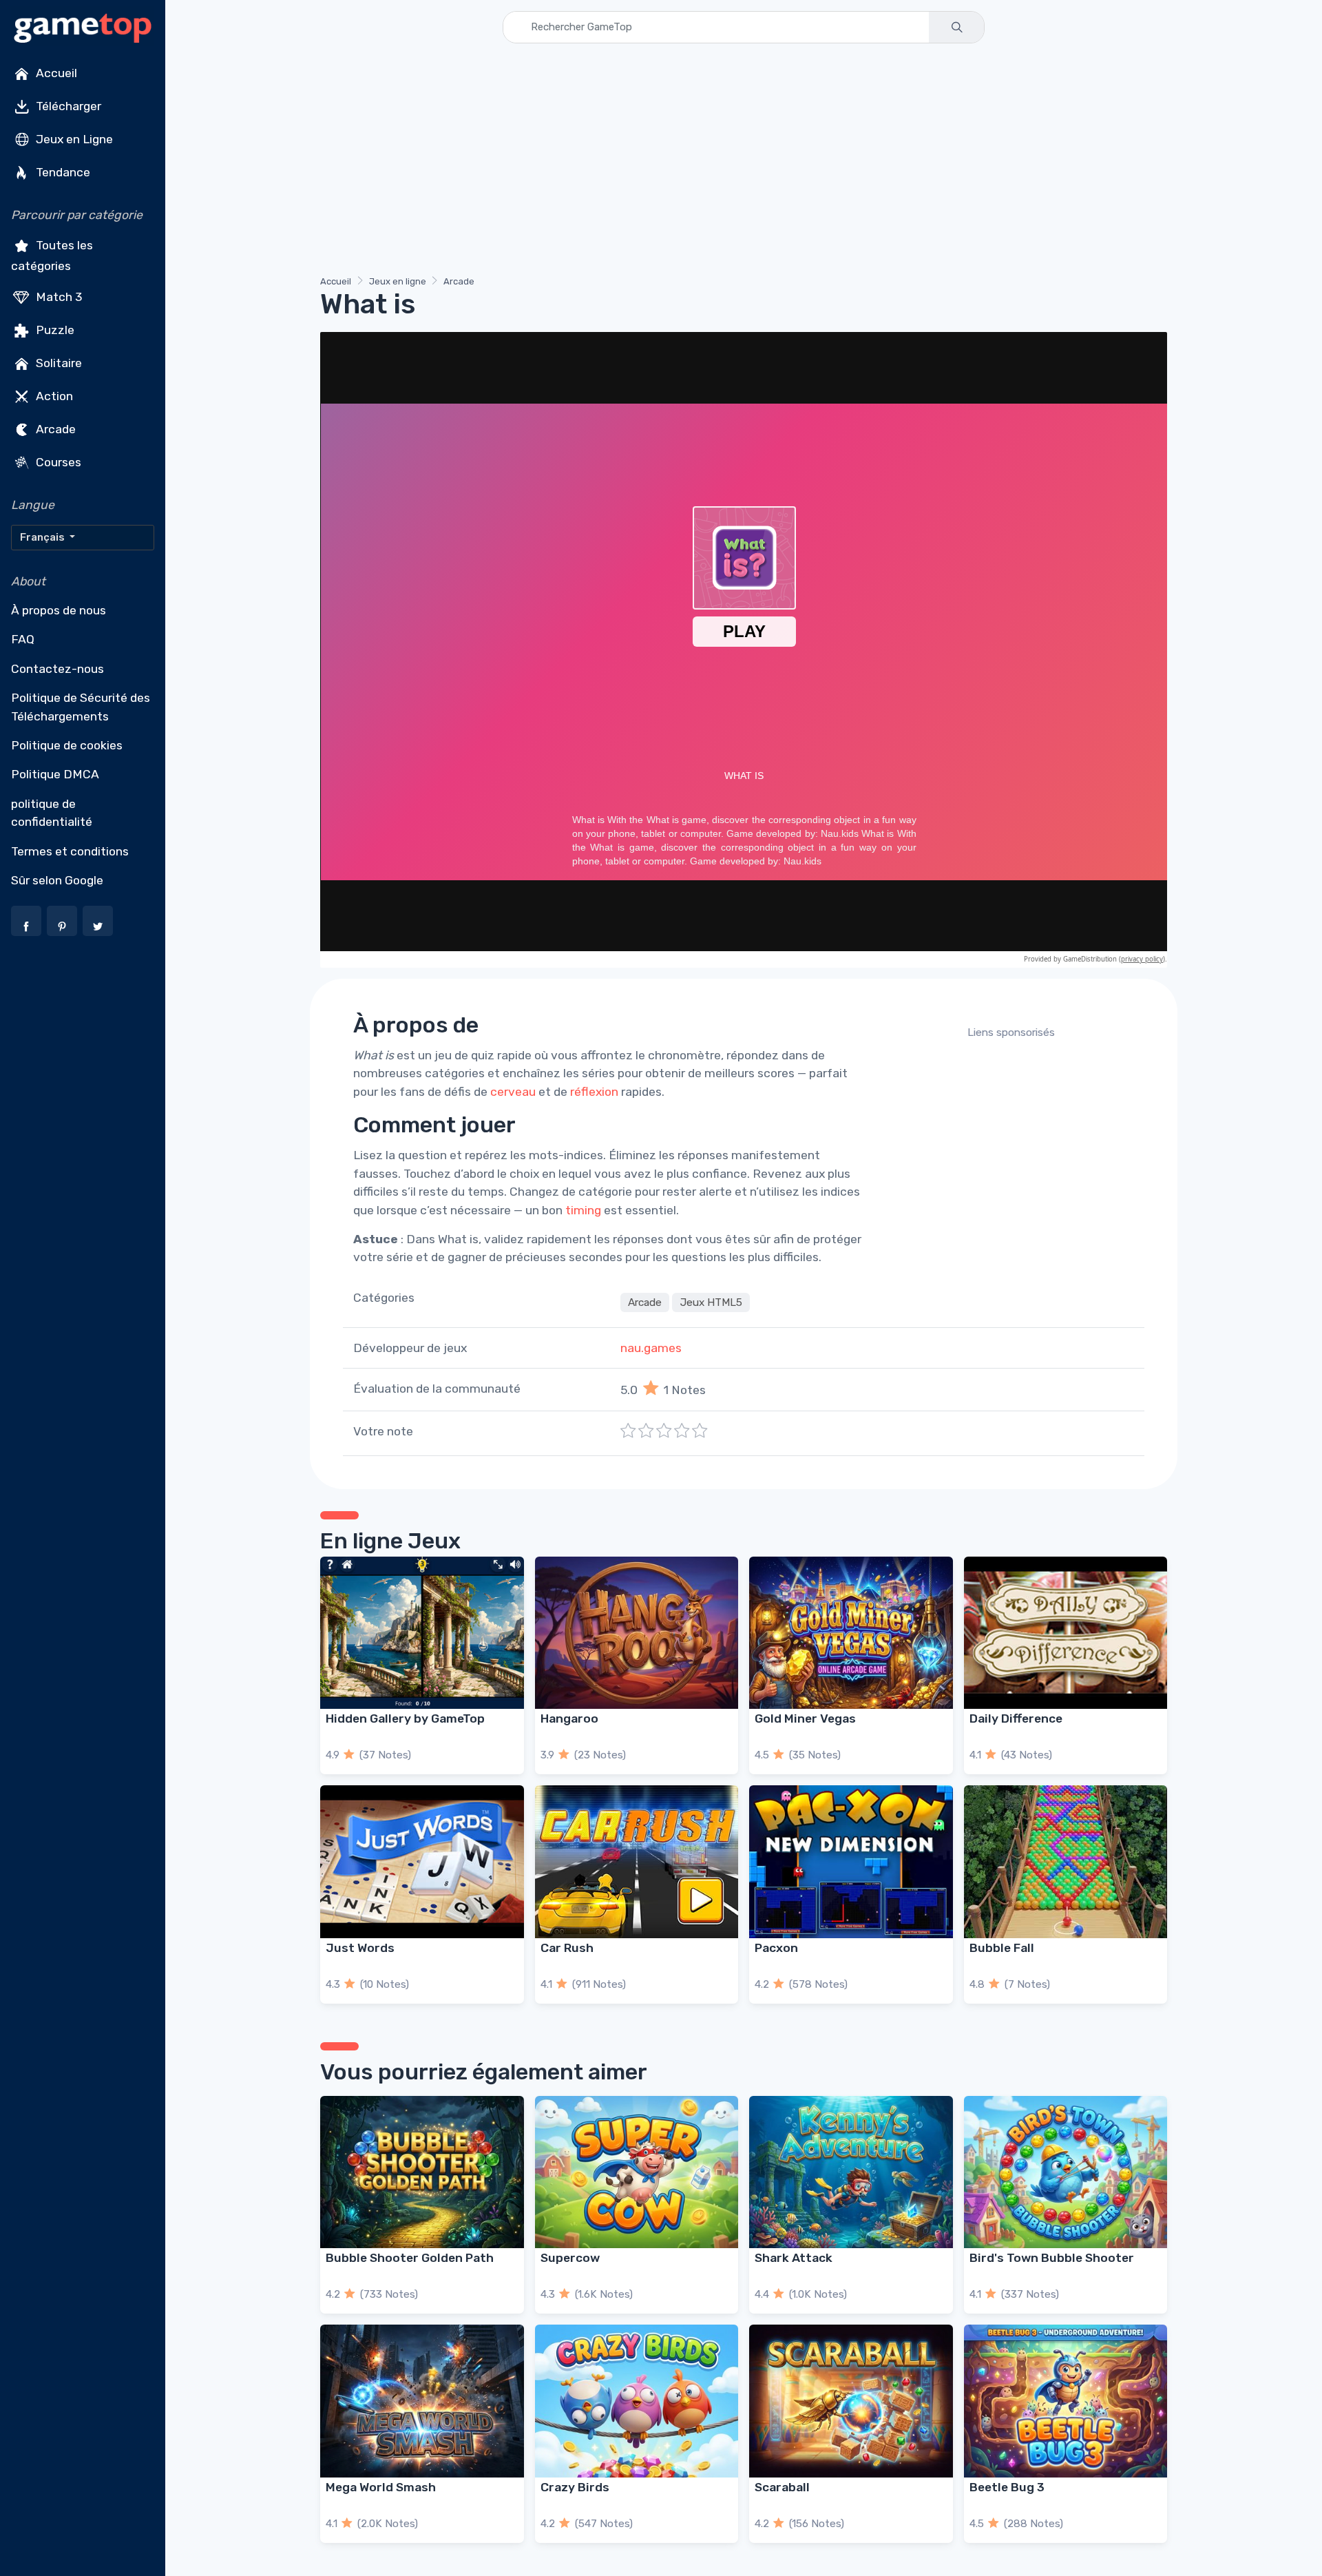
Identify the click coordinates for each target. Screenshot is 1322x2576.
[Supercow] (637, 2172)
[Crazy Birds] (637, 2401)
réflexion (594, 1092)
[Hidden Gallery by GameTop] (422, 1633)
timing (583, 1210)
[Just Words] (422, 1861)
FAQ (23, 639)
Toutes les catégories (52, 256)
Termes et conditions (70, 851)
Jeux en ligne (398, 281)
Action (53, 395)
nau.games (651, 1348)
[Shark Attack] (851, 2172)
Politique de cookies (67, 745)
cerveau (513, 1092)
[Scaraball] (851, 2401)
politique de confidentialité (52, 813)
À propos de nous (59, 610)
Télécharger (67, 106)
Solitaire (57, 362)
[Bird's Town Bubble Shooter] (1066, 2172)
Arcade (54, 428)
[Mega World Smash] (422, 2401)
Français (43, 537)
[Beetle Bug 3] (1066, 2401)
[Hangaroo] (637, 1633)
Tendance (62, 172)
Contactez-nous (57, 669)
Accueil (55, 73)
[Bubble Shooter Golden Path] (422, 2172)
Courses (57, 461)
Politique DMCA (55, 774)
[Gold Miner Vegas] (851, 1633)
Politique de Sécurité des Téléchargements (81, 707)
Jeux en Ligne (73, 139)
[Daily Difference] (1066, 1633)
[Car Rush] (637, 1861)
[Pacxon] (851, 1861)
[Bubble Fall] (1066, 1861)
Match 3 (58, 296)
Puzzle (54, 329)
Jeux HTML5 (711, 1302)
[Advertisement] (733, 162)
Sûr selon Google (57, 880)
